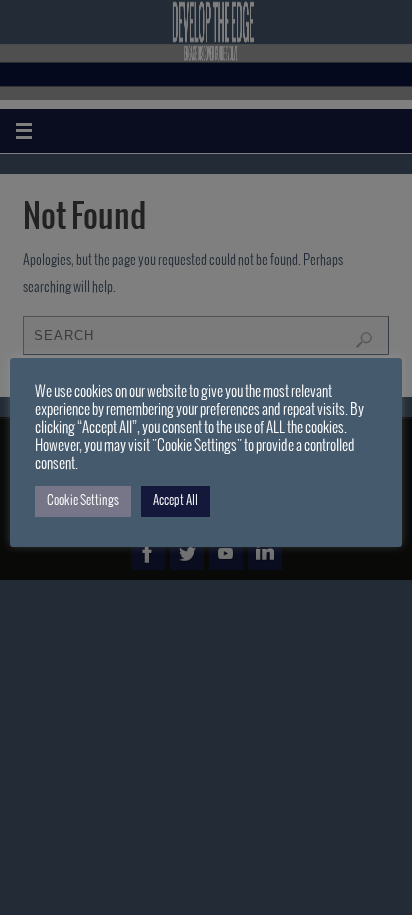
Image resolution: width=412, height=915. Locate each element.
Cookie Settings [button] (83, 501)
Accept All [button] (175, 501)
